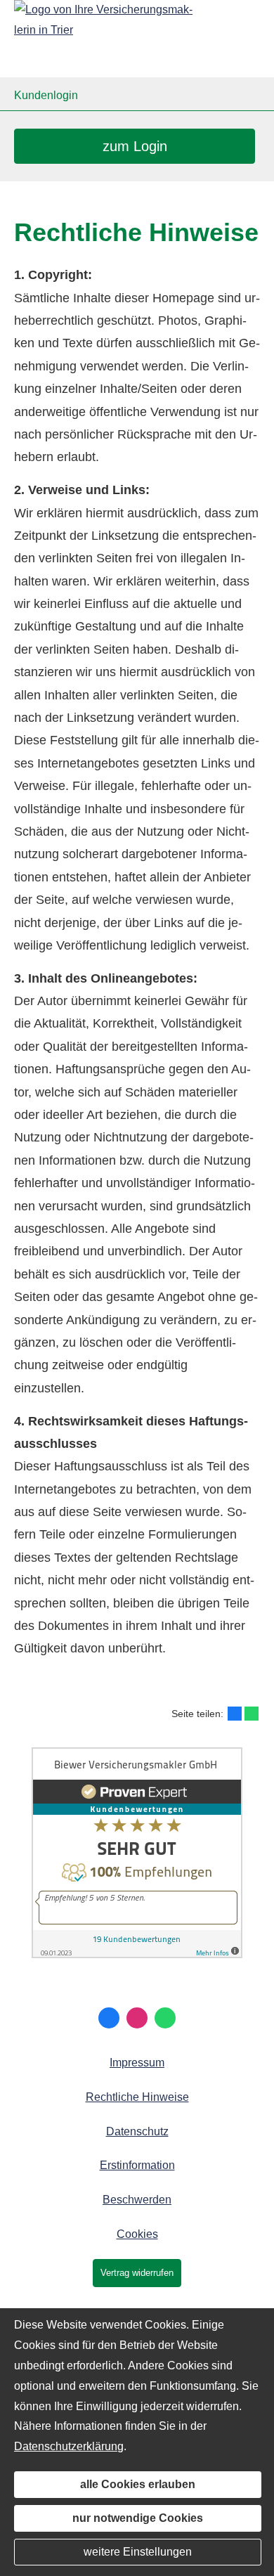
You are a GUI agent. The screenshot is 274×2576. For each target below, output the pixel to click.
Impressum (137, 2063)
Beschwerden (137, 2200)
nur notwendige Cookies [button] (138, 2518)
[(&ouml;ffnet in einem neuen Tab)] (137, 1954)
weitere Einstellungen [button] (138, 2552)
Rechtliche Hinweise (137, 2097)
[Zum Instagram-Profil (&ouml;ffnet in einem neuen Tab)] (137, 2018)
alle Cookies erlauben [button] (138, 2484)
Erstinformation (137, 2165)
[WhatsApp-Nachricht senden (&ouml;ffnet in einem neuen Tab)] (165, 2018)
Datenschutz (137, 2131)
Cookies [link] (137, 2234)
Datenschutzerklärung (69, 2446)
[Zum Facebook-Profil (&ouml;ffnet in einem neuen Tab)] (109, 2018)
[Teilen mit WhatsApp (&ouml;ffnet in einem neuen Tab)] (252, 1714)
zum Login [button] (135, 146)
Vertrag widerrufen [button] (137, 2273)
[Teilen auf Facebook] (235, 1714)
